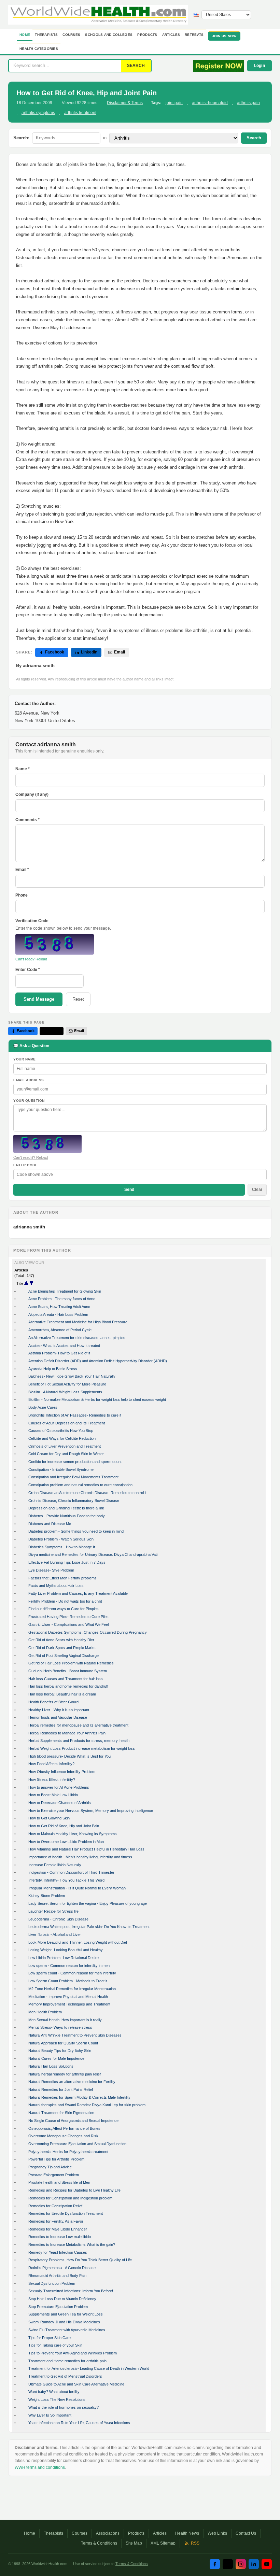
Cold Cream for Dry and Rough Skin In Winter (66, 1454)
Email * (22, 870)
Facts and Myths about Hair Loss (56, 1586)
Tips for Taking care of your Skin (55, 2345)
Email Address (29, 1080)
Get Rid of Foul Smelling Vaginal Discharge (64, 1656)
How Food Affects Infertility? (51, 1764)
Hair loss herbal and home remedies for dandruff (68, 1686)
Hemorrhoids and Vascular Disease (58, 1717)
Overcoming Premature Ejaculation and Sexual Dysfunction (77, 2144)
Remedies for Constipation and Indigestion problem (70, 2198)
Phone (22, 895)
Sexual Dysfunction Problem (52, 2283)
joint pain (174, 103)
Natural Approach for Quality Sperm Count (63, 2043)
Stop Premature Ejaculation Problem (58, 2307)
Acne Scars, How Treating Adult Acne (59, 1307)
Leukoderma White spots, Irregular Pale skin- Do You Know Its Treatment (89, 1927)
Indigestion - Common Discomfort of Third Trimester (71, 1872)
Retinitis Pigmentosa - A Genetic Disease (62, 2268)
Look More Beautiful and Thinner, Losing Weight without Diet (78, 1942)
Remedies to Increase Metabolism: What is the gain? (72, 2244)
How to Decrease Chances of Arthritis (60, 1803)
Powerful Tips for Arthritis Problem (56, 2159)
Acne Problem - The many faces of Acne (62, 1299)
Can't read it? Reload (31, 1157)
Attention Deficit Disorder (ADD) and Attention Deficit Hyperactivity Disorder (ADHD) (98, 1361)
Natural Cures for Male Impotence (56, 2058)
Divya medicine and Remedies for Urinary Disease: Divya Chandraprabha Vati (93, 1554)
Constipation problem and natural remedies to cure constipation (80, 1485)
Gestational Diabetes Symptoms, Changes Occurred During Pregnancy (88, 1632)
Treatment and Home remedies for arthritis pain (67, 2361)
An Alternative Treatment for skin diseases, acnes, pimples (77, 1338)
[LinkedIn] (254, 2564)
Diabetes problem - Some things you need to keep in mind (76, 1531)
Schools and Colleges (109, 35)
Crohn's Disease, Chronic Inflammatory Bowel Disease (74, 1501)
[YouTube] (267, 2564)
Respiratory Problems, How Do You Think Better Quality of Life (80, 2260)
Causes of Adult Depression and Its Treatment (67, 1423)
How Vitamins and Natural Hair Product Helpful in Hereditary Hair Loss (86, 1849)
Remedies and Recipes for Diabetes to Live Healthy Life (74, 2190)
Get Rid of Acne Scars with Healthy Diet (61, 1640)
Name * (23, 769)
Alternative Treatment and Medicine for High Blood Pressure (78, 1322)
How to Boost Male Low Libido (53, 1795)
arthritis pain (248, 103)
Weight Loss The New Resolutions (57, 2399)
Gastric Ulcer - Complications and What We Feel (68, 1624)
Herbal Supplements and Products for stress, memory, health (79, 1741)
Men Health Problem (45, 2012)
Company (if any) (32, 794)
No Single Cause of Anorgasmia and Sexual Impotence (73, 2121)
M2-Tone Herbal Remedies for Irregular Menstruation (72, 1989)
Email (120, 652)
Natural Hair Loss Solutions (51, 2066)
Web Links (217, 2533)
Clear (257, 1190)
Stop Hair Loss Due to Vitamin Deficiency (62, 2299)
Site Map (134, 2543)
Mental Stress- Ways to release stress (60, 2027)
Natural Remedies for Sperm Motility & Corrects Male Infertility (79, 2097)
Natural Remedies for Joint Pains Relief (61, 2089)
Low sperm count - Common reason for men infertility (72, 1973)
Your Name (25, 1059)
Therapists (46, 35)
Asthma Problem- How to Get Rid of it (59, 1353)
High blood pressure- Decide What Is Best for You (69, 1756)
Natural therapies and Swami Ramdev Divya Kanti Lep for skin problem (87, 2105)
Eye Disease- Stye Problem (51, 1570)
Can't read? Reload (31, 959)
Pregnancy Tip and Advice (50, 2167)
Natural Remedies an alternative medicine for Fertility (72, 2082)
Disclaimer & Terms (125, 103)
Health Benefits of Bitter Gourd (53, 1702)
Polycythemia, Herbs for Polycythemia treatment (68, 2152)
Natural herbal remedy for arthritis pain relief (65, 2074)
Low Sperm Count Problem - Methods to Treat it (68, 1981)
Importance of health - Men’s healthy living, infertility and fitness (80, 1857)
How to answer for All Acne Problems (59, 1787)
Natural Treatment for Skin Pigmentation (61, 2113)
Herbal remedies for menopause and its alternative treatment (78, 1725)
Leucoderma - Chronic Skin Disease (58, 1919)
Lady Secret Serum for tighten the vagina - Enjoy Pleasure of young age (88, 1903)
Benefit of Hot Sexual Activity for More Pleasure (67, 1384)
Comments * (27, 820)
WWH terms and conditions (40, 2467)
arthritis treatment (80, 113)
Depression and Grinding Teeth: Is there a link (66, 1508)
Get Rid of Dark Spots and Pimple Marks (62, 1648)
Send (129, 1190)
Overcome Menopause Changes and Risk (63, 2136)
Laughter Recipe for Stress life (53, 1911)
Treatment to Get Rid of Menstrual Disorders (65, 2376)
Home (25, 35)
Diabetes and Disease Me (50, 1524)
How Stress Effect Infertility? (52, 1779)
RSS (195, 2543)
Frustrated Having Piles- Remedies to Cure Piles (68, 1617)
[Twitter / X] (228, 2564)
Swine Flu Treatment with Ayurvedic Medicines (67, 2330)
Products (147, 35)
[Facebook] (215, 2564)
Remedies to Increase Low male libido (60, 2237)
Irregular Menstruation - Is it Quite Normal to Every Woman (77, 1888)
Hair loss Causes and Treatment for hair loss (66, 1679)
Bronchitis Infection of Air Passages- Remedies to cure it (75, 1415)
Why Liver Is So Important (50, 2415)
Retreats (194, 35)
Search (254, 138)
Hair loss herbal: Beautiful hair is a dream (62, 1694)
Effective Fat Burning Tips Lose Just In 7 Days (67, 1562)
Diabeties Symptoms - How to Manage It (62, 1547)
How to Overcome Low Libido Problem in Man (66, 1842)
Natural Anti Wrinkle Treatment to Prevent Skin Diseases (75, 2035)
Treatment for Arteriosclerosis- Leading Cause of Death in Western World (89, 2368)
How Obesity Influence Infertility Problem (62, 1772)
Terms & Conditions (99, 2543)
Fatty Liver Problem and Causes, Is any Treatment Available (78, 1593)
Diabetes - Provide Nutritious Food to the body (67, 1516)
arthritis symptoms (38, 113)
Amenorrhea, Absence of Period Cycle (60, 1330)
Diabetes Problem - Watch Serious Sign (61, 1539)
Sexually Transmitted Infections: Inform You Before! (71, 2291)
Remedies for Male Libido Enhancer (58, 2229)
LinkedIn (89, 652)
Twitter (54, 1031)
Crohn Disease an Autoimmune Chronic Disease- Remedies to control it (87, 1493)
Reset (78, 999)
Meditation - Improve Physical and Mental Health (68, 1997)
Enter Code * (28, 970)
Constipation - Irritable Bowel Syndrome (61, 1469)
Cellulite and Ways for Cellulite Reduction (62, 1438)
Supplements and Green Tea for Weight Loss (66, 2314)
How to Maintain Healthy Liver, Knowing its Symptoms (73, 1834)
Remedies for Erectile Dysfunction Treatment (66, 2213)
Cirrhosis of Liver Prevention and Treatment (65, 1446)
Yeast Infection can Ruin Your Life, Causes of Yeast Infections (79, 2423)
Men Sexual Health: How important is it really (65, 2020)
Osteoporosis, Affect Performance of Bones (64, 2128)
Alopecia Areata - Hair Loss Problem (58, 1314)
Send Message (39, 999)
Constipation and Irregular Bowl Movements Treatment (73, 1477)
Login (260, 66)
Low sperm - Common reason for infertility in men (69, 1966)
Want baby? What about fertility (54, 2392)
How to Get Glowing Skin (49, 1818)
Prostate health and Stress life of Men (59, 2182)
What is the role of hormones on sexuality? (64, 2407)
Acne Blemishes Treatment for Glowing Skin (65, 1291)
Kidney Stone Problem (47, 1896)
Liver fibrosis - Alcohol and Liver (55, 1934)
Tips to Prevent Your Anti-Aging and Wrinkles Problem (73, 2353)
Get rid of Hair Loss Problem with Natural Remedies (71, 1663)
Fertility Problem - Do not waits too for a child (65, 1601)
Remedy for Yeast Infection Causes (58, 2252)
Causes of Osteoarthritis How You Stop (61, 1431)
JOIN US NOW (224, 36)
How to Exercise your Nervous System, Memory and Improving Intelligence (91, 1811)
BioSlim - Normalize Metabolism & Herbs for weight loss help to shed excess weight (97, 1399)
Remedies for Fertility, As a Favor (56, 2221)
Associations (108, 2533)
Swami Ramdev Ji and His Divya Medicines (64, 2322)
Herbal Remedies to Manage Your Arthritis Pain (67, 1733)
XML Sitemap (163, 2543)
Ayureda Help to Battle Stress (53, 1369)
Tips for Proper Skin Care (50, 2338)
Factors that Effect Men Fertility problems (62, 1578)
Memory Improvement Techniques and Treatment (69, 2004)
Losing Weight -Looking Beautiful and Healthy (66, 1950)
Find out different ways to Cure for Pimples (64, 1609)
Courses (71, 35)
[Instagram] (241, 2564)
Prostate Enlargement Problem (54, 2175)
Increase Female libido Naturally (55, 1865)
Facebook (55, 652)
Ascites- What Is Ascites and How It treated (64, 1346)
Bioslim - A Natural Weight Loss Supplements (65, 1392)
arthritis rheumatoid (210, 103)
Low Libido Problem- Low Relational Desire (64, 1958)
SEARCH (136, 66)
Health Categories (39, 49)
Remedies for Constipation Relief (55, 2206)
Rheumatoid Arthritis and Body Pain (57, 2276)
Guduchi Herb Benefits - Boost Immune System (68, 1671)
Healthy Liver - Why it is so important (59, 1710)
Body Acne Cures (43, 1407)
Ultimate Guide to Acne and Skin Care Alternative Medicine (76, 2384)
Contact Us (246, 2533)
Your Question (29, 1101)
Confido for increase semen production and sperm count (75, 1462)
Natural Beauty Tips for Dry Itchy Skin (60, 2051)
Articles (171, 35)
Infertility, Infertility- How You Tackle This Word (66, 1880)
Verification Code (32, 921)
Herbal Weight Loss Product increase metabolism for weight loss (82, 1748)
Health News (187, 2533)
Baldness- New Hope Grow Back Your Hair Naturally (72, 1376)
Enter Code (25, 1165)
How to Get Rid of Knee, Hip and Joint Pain (64, 1826)
